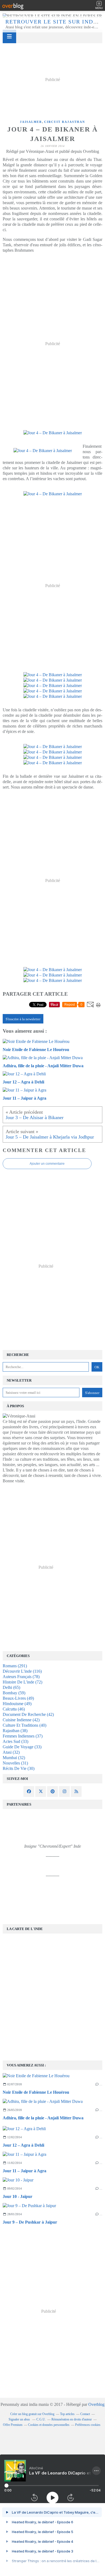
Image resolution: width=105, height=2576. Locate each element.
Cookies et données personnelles (49, 2425)
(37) (23, 1736)
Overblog (96, 2404)
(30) (19, 1768)
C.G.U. (41, 2419)
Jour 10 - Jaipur (17, 2196)
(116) (22, 1671)
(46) (14, 1709)
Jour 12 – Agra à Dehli (23, 2145)
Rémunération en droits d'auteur (72, 2419)
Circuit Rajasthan (65, 122)
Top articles (67, 2414)
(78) (21, 1677)
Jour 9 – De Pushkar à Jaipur (30, 2222)
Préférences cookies (88, 2425)
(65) (11, 1687)
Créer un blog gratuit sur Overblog (32, 2414)
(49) (18, 1698)
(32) (11, 1752)
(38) (15, 1731)
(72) (22, 1682)
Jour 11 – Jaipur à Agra (24, 2171)
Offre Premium (13, 2425)
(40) (24, 1725)
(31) (15, 1763)
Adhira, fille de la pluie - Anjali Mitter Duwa (43, 2118)
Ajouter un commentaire (47, 1164)
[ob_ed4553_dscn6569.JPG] (43, 451)
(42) (28, 1714)
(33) (15, 1741)
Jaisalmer (31, 122)
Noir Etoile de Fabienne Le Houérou (36, 2092)
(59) (14, 1693)
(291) (15, 1666)
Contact (85, 2414)
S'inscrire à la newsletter (23, 1019)
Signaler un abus (20, 2419)
